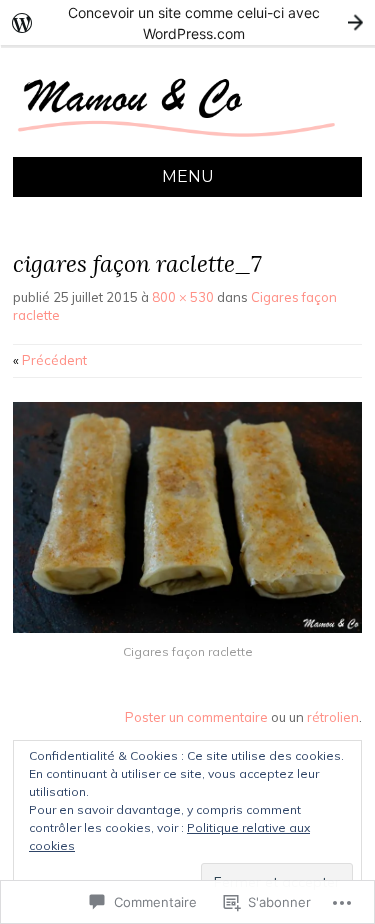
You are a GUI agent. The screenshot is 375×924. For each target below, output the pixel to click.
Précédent (50, 360)
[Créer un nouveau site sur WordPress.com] (187, 22)
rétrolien (333, 717)
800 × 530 (183, 297)
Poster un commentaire (196, 717)
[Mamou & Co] (187, 145)
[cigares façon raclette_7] (187, 628)
